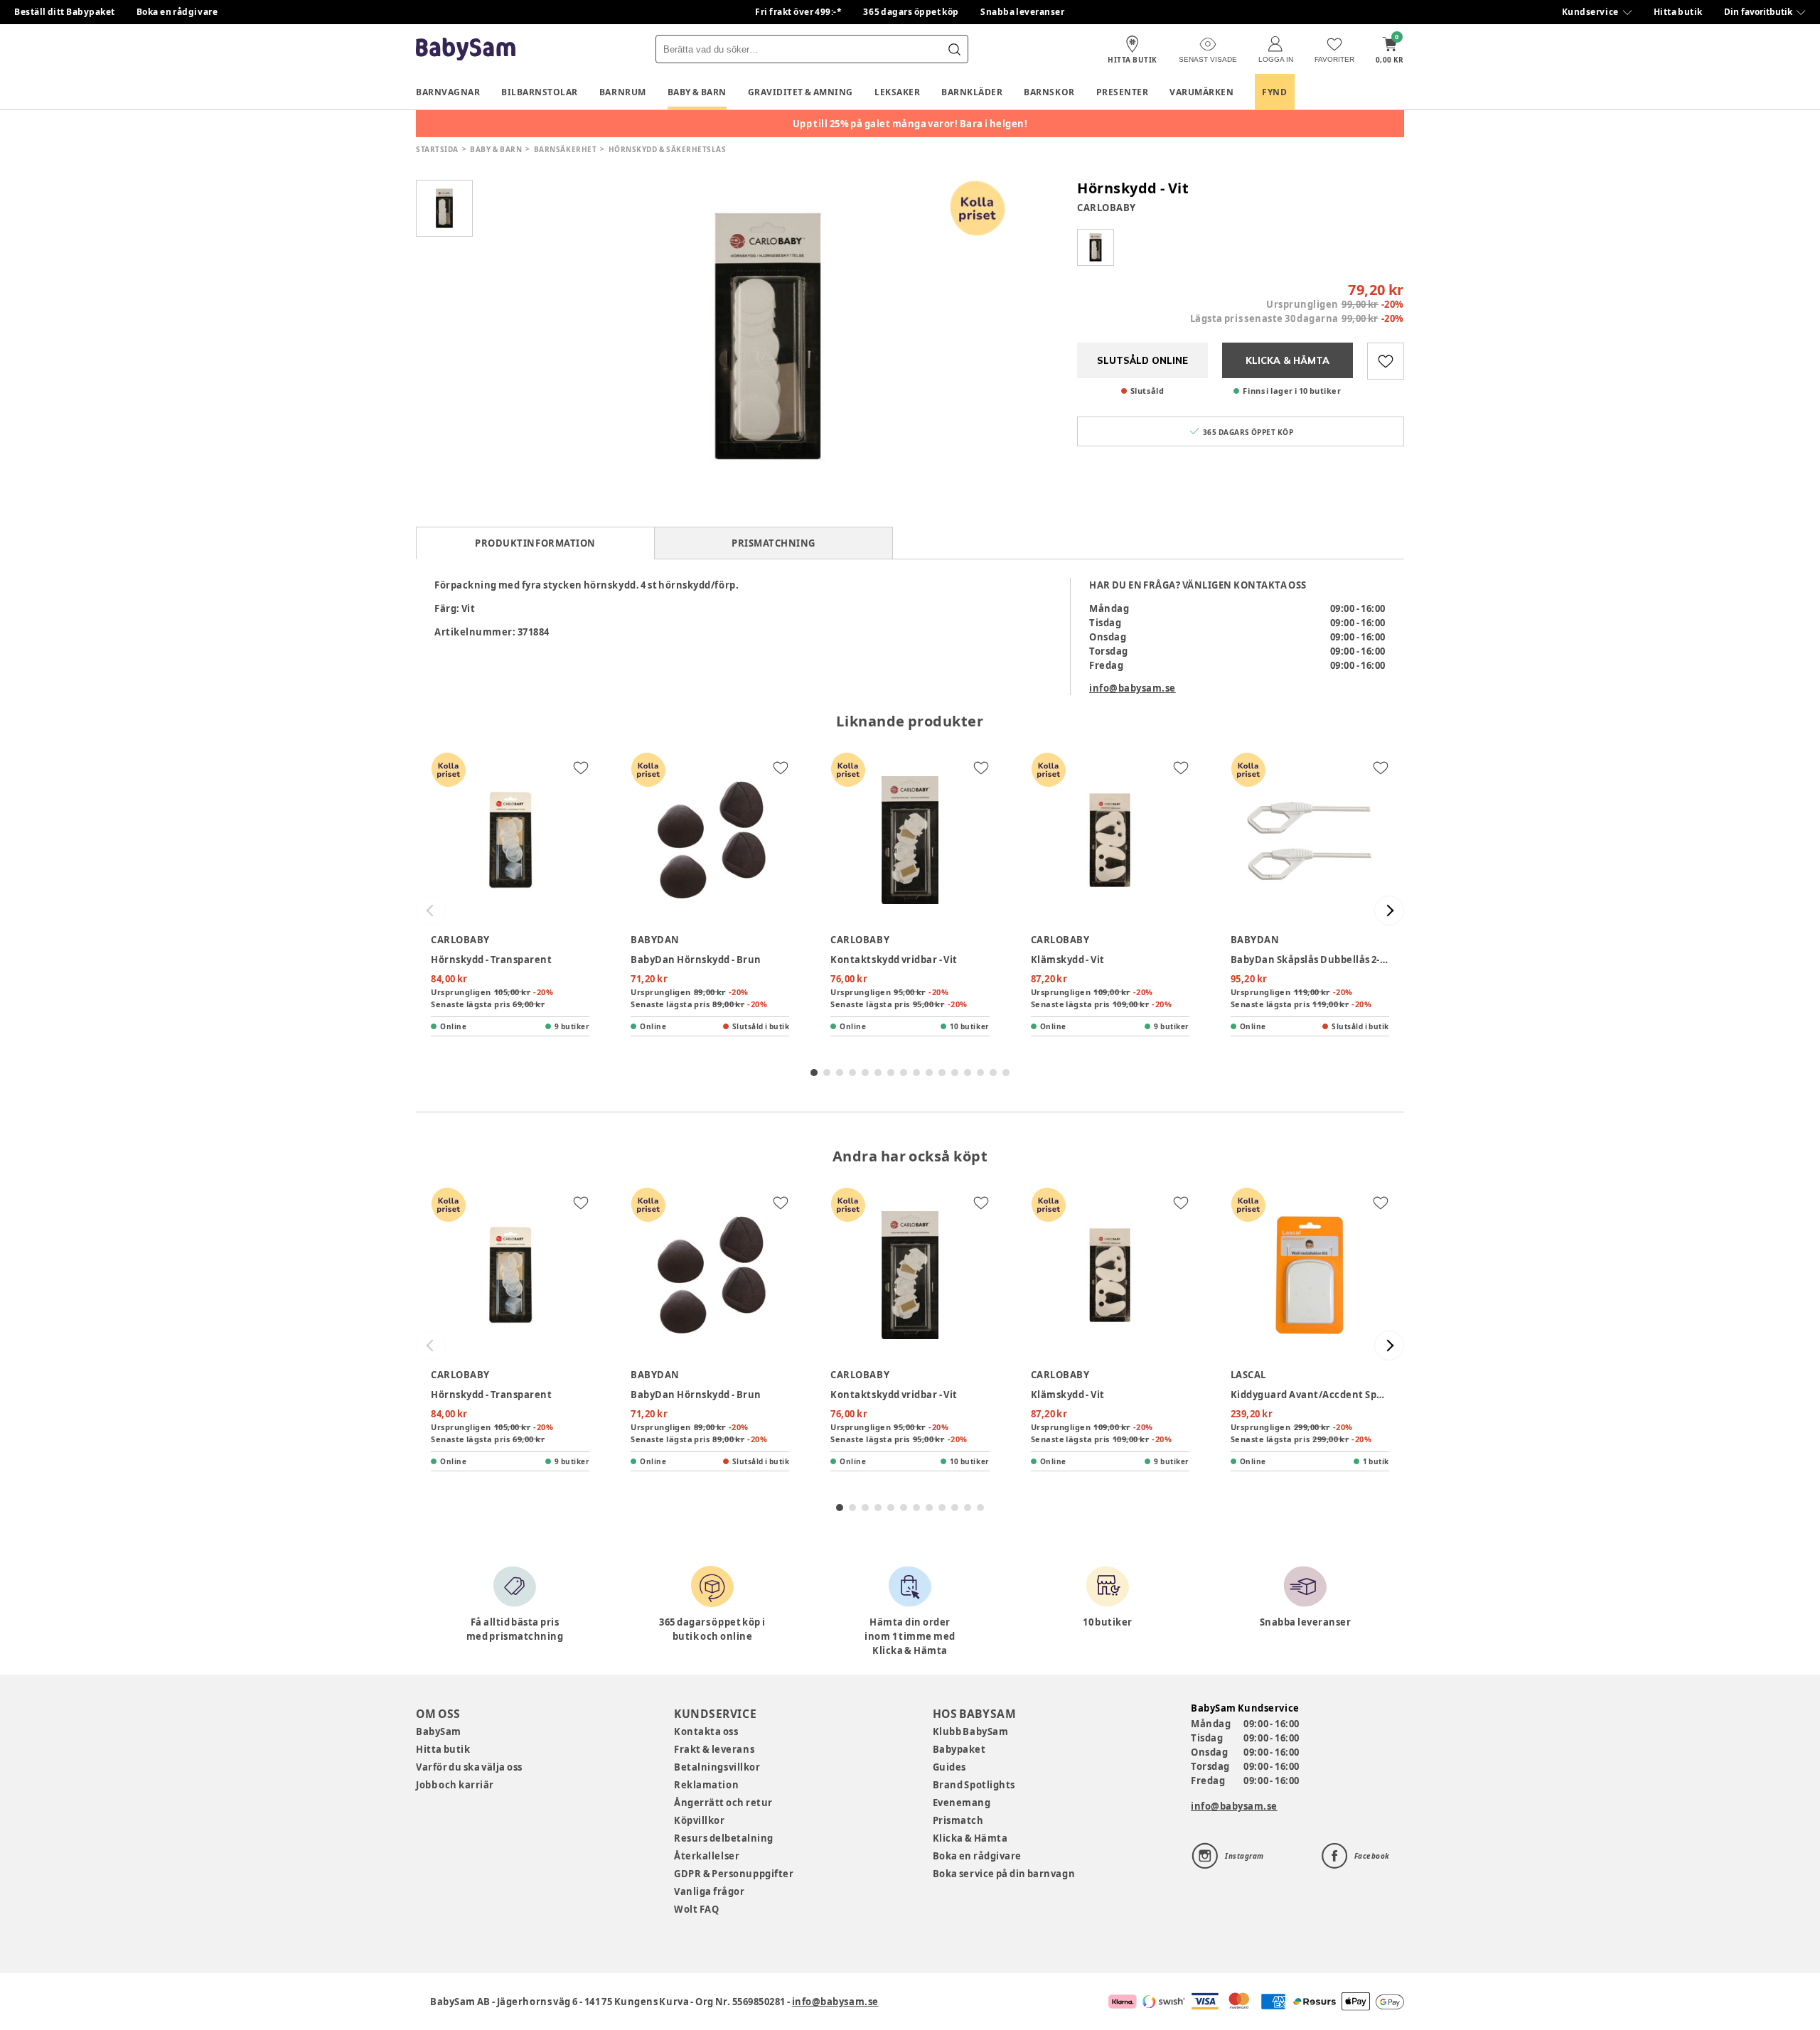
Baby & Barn (697, 92)
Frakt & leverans (714, 1749)
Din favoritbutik (1758, 12)
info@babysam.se (1133, 688)
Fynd (1274, 92)
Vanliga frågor (709, 1891)
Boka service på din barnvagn (1004, 1874)
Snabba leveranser (1023, 12)
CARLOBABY (1107, 208)
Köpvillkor (699, 1820)
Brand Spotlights (974, 1785)
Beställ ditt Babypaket (65, 12)
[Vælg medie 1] (444, 208)
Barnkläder (972, 92)
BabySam (439, 1731)
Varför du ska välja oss (469, 1767)
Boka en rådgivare (177, 12)
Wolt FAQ (696, 1909)
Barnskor (1049, 92)
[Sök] (954, 49)
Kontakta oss (706, 1731)
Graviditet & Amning (801, 92)
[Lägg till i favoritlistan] (1386, 361)
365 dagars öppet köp (911, 12)
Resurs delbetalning (724, 1838)
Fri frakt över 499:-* (798, 12)
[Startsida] (466, 49)
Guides (949, 1767)
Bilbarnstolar (540, 92)
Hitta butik (1678, 12)
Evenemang (962, 1803)
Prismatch (958, 1820)
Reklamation (706, 1785)
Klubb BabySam (970, 1731)
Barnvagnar (448, 92)
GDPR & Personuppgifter (734, 1874)
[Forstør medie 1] (768, 336)
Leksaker (897, 92)
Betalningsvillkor (717, 1767)
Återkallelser (707, 1856)
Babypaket (959, 1749)
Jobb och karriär (455, 1785)
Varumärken (1201, 92)
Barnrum (623, 92)
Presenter (1123, 92)
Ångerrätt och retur (723, 1803)
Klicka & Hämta (970, 1838)
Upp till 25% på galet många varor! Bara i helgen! (910, 124)
